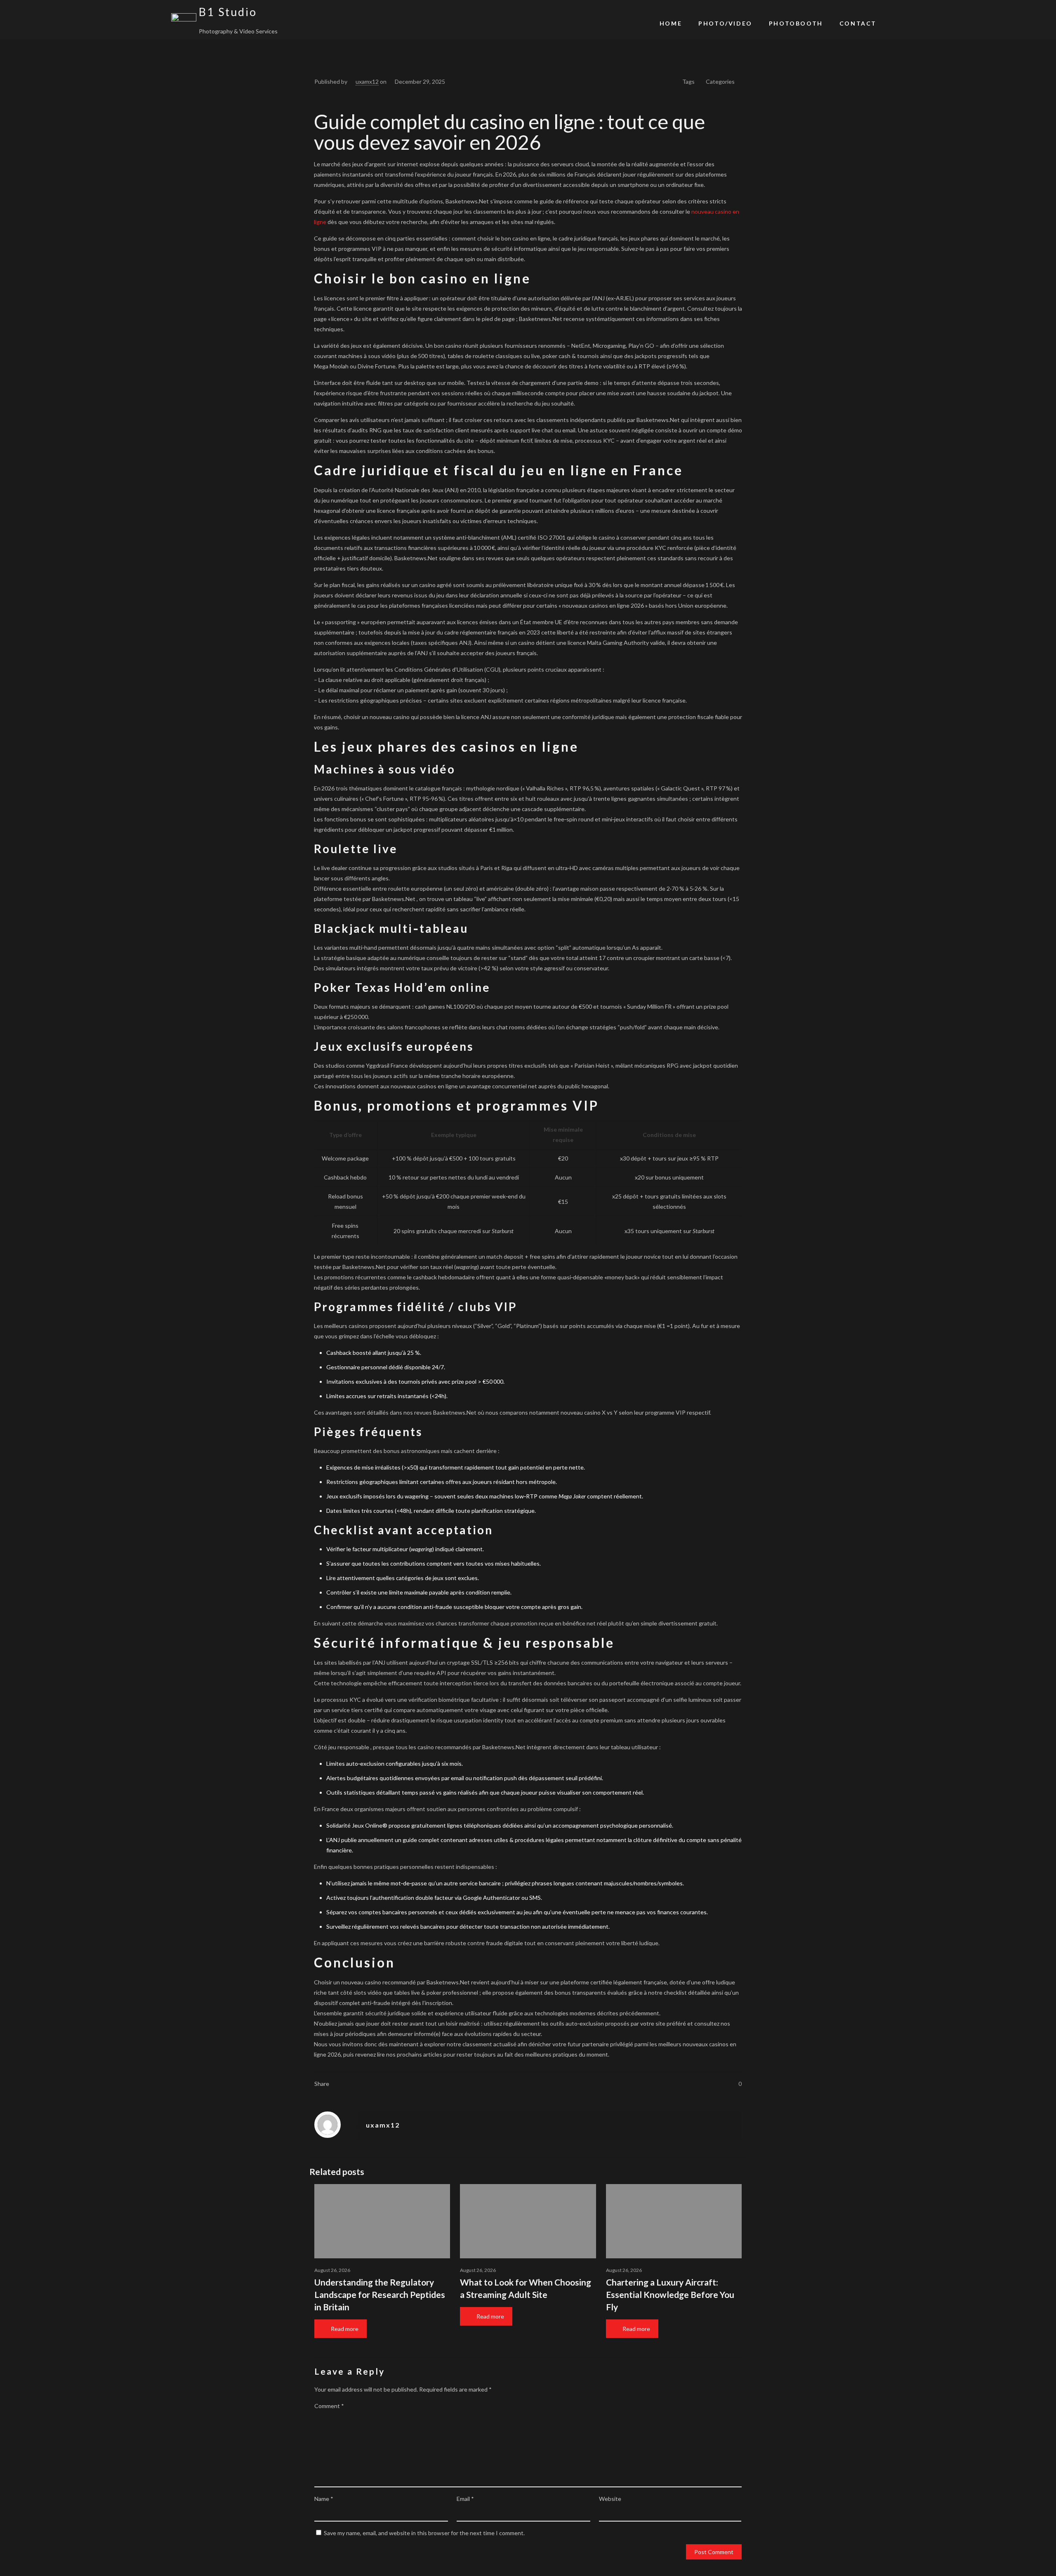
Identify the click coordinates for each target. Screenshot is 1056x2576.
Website (610, 2499)
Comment (329, 2406)
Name (324, 2499)
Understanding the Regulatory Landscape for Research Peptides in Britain (380, 2294)
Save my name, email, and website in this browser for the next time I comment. (424, 2533)
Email (465, 2499)
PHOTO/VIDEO (725, 23)
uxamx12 (367, 81)
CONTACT (858, 23)
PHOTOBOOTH (796, 23)
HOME (671, 23)
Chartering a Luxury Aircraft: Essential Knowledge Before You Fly (670, 2294)
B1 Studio (228, 12)
